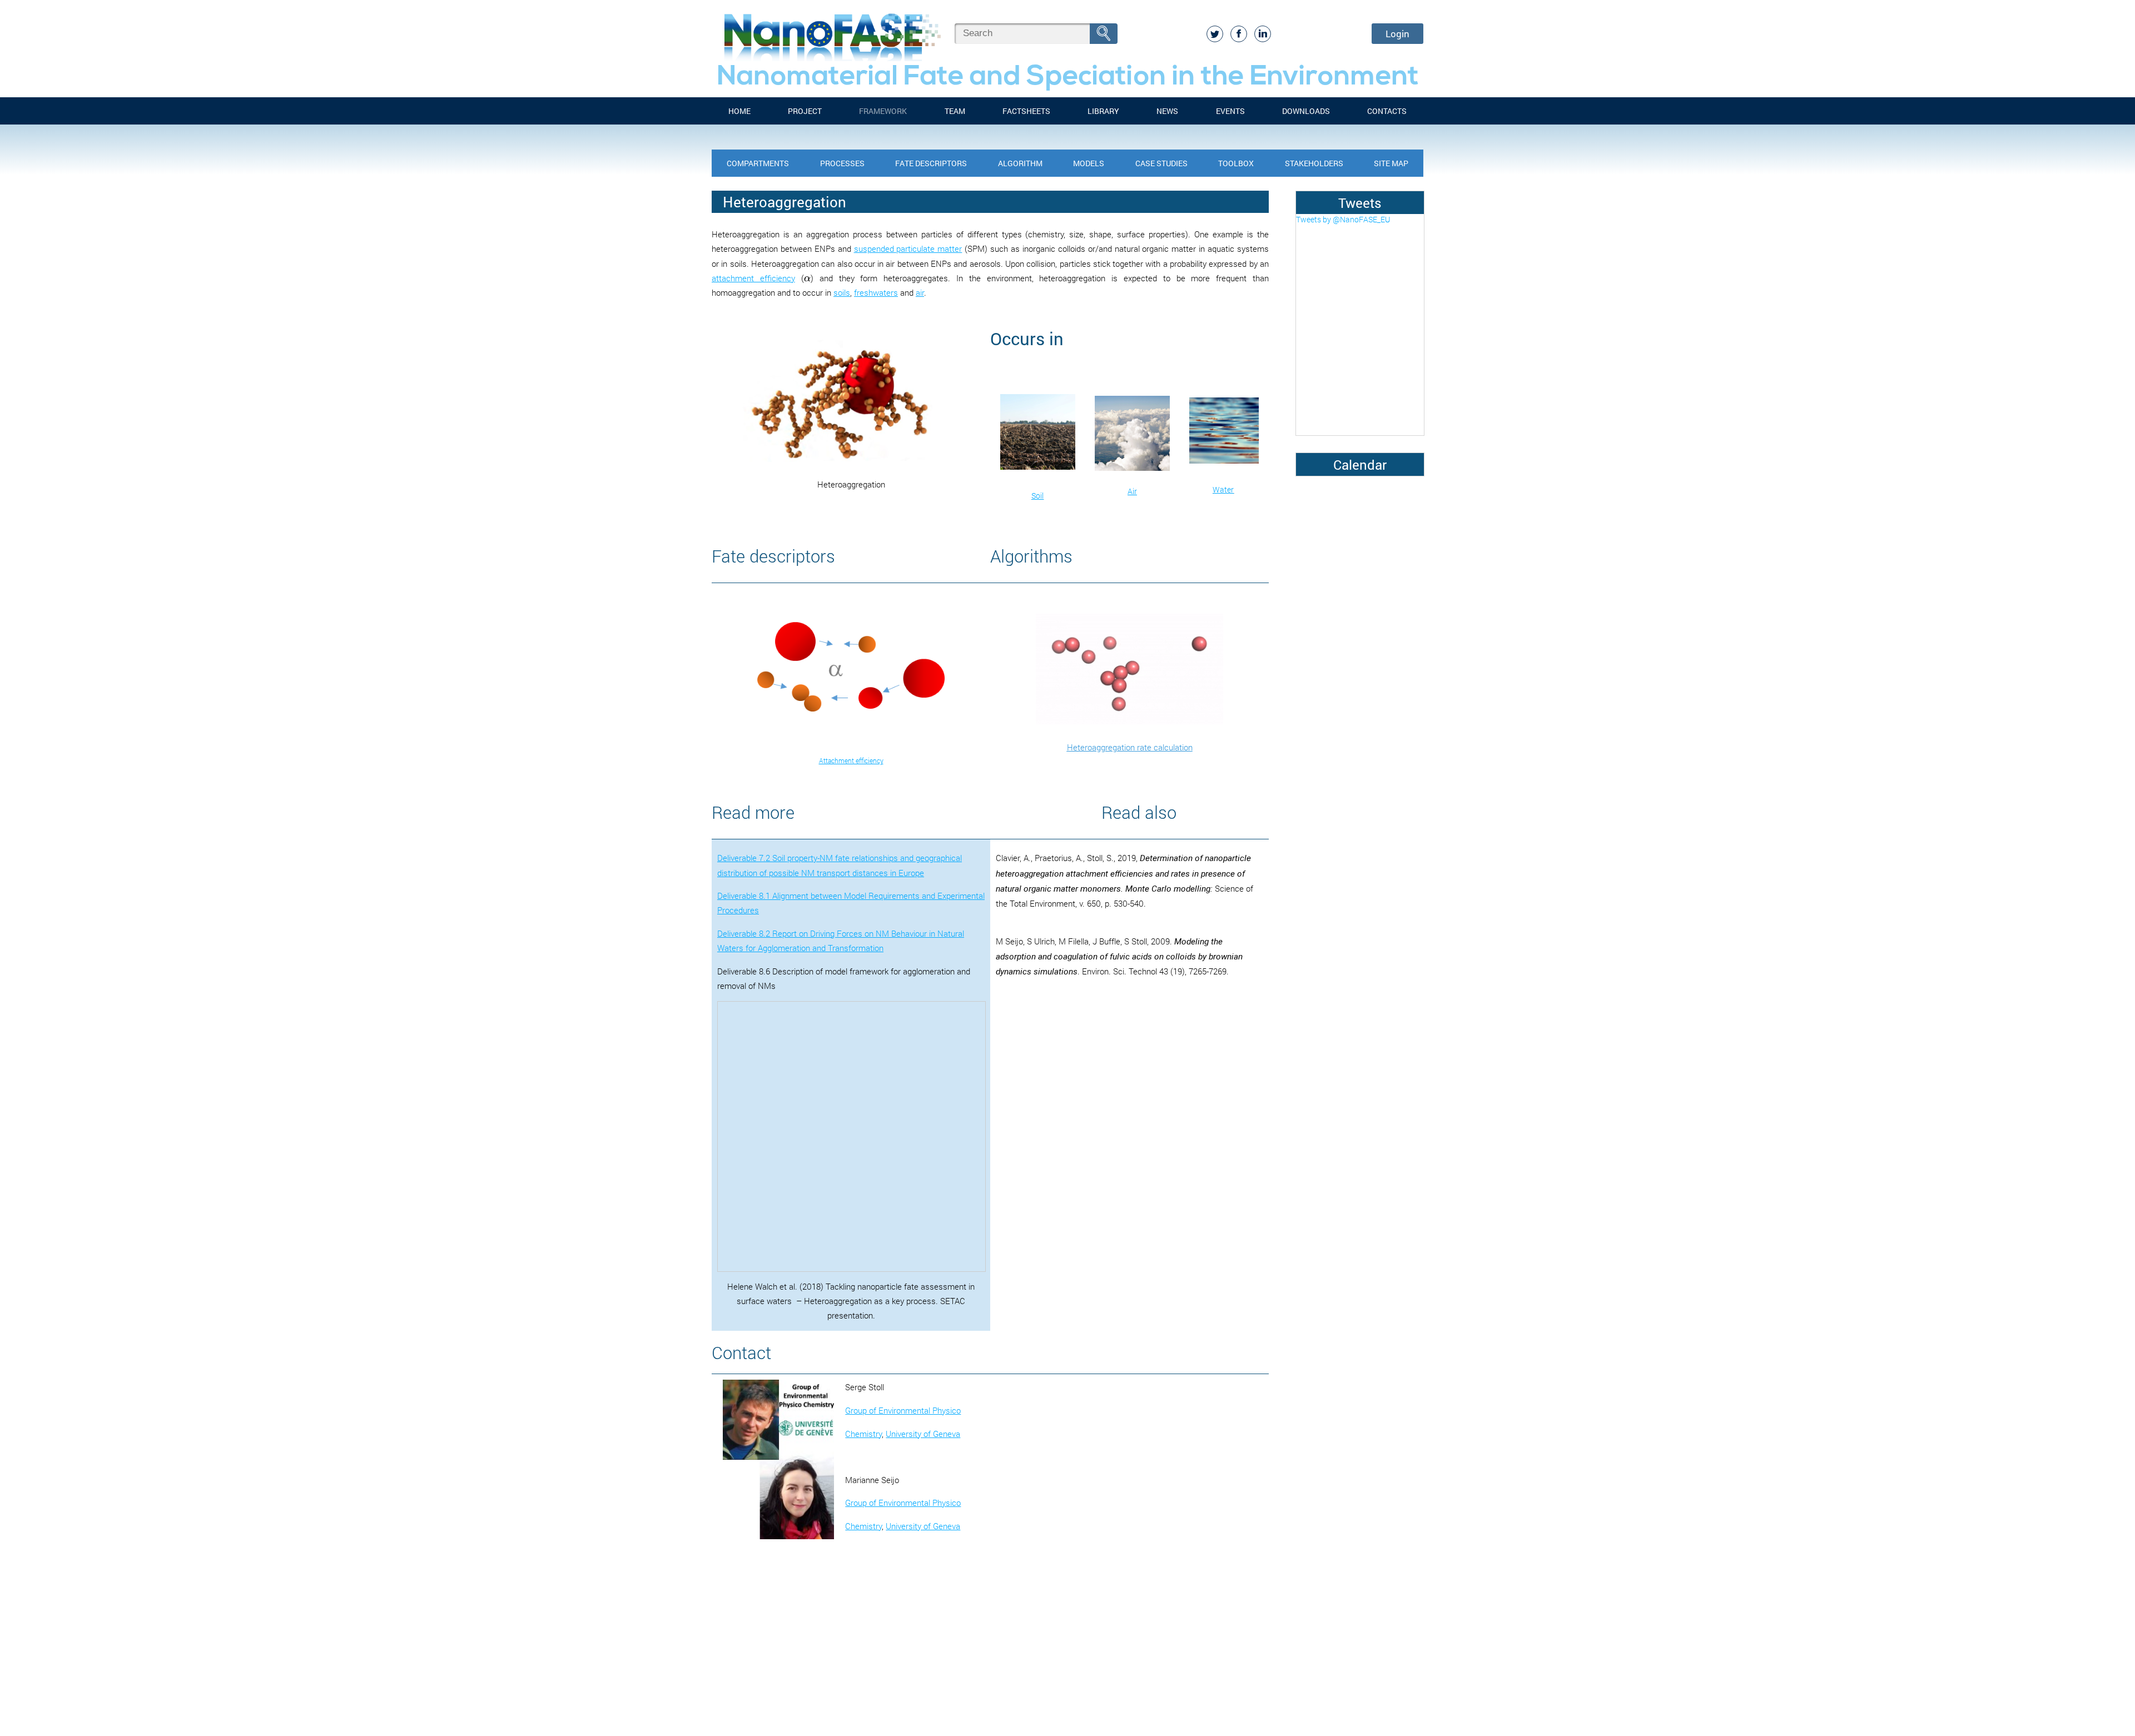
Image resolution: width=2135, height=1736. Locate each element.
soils (842, 292)
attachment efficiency (753, 278)
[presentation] (807, 278)
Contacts (1387, 111)
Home (739, 111)
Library (1103, 111)
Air (1132, 491)
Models (1089, 163)
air (920, 292)
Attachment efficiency (851, 760)
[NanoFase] (830, 33)
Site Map (1391, 163)
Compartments (758, 163)
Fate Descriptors (931, 163)
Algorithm (1020, 163)
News (1167, 111)
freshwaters (876, 292)
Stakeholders (1314, 163)
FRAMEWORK (883, 111)
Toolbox (1236, 163)
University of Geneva (923, 1434)
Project (805, 111)
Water (1223, 489)
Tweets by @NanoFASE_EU (1343, 219)
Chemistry (863, 1434)
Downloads (1306, 111)
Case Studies (1161, 163)
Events (1230, 111)
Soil (1037, 496)
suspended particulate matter (908, 248)
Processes (842, 163)
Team (955, 111)
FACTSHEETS (1026, 111)
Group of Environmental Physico (903, 1410)
